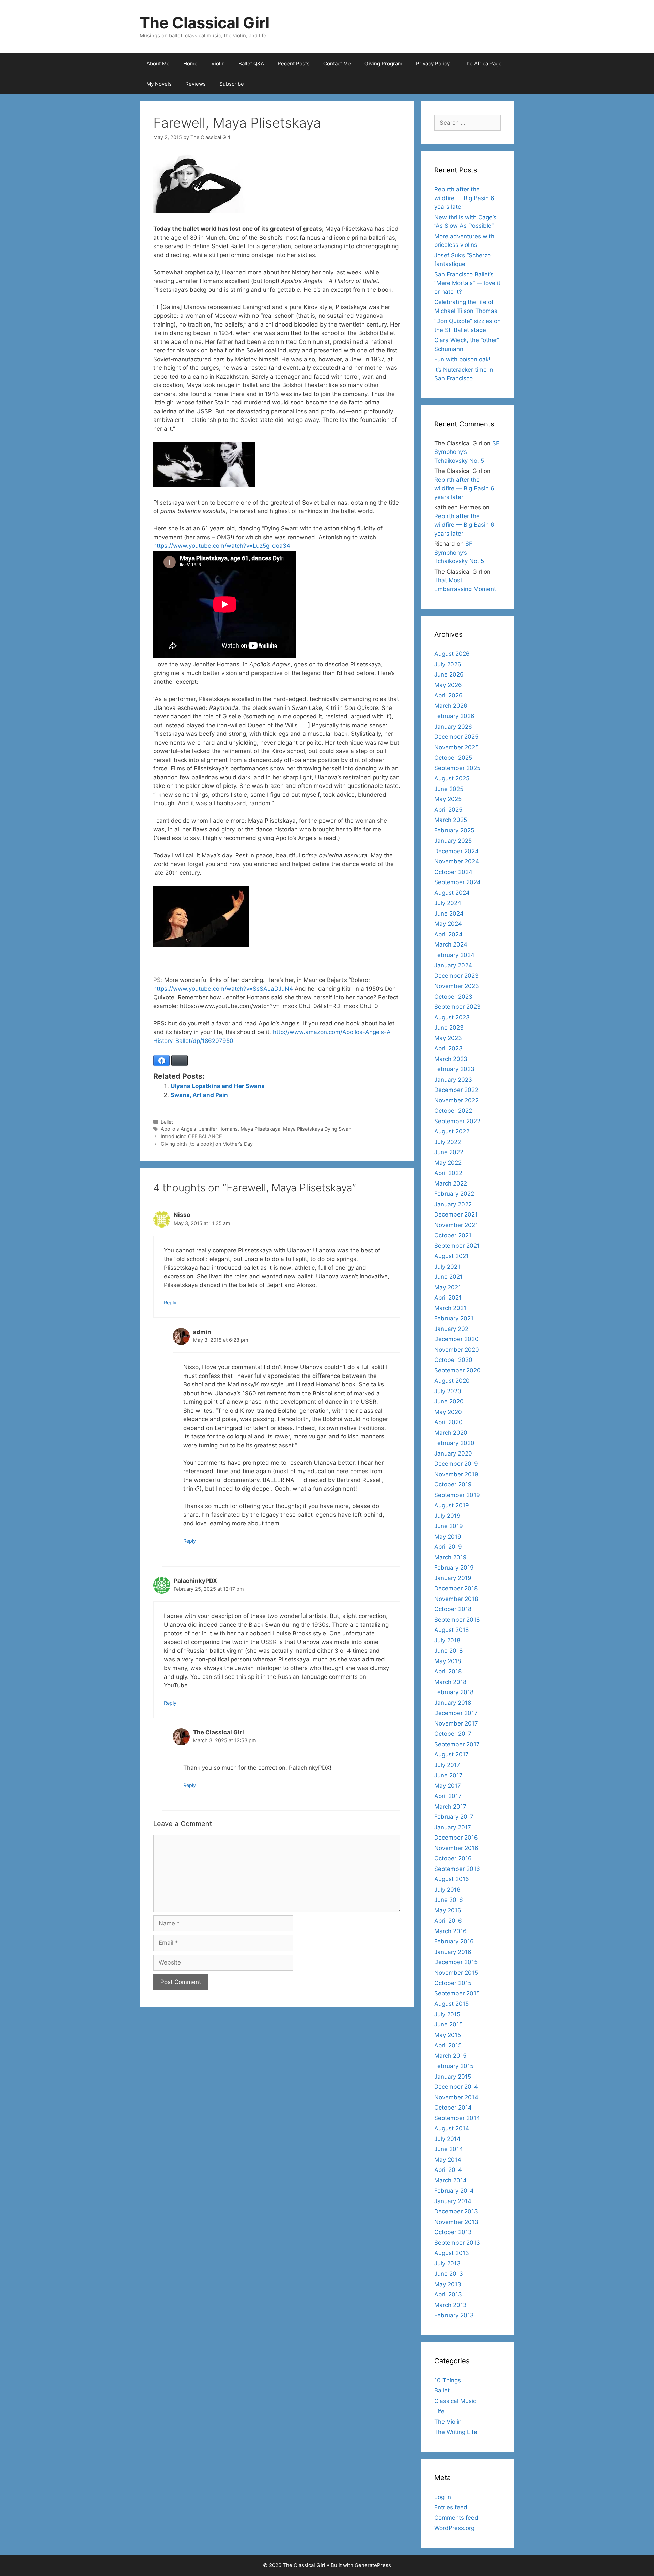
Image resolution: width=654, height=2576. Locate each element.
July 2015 (447, 2014)
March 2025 (451, 820)
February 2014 (454, 2191)
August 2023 (452, 1017)
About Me (158, 63)
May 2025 (448, 799)
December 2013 (456, 2211)
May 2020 (448, 1412)
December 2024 (456, 851)
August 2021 (451, 1256)
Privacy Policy (433, 63)
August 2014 (452, 2128)
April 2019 (448, 1547)
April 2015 (448, 2045)
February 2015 (454, 2066)
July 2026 (448, 664)
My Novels (159, 84)
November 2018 (456, 1599)
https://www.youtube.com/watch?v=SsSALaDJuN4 (223, 989)
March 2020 (451, 1433)
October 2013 (453, 2232)
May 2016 (448, 1910)
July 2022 (448, 1142)
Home (190, 63)
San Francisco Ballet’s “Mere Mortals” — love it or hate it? (467, 283)
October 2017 (453, 1734)
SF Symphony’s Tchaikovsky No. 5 (467, 452)
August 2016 (452, 1879)
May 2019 (448, 1537)
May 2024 (448, 924)
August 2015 (451, 2004)
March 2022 (451, 1183)
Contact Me (337, 63)
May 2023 (448, 1038)
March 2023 (451, 1059)
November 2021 (456, 1225)
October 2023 (453, 997)
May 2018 (448, 1661)
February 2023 (454, 1069)
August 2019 (452, 1505)
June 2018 (448, 1651)
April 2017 (448, 1796)
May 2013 (448, 2284)
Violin (218, 63)
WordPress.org (454, 2528)
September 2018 (457, 1620)
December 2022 (456, 1090)
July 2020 (448, 1391)
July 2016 (447, 1890)
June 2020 (449, 1401)
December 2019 (456, 1464)
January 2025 (453, 841)
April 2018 (448, 1671)
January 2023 (453, 1080)
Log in (443, 2497)
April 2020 (448, 1422)
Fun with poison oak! (462, 359)
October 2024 (453, 872)
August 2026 (452, 654)
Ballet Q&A (251, 63)
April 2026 (448, 695)
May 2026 (448, 685)
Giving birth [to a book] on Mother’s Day (207, 1144)
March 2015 (450, 2056)
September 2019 (457, 1495)
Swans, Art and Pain (199, 1095)
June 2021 (448, 1277)
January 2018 (453, 1703)
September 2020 (457, 1370)
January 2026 (453, 727)
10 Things (448, 2380)
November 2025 (456, 747)
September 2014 (457, 2118)
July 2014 (447, 2139)
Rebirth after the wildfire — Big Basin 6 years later (464, 198)
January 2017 (453, 1827)
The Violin (448, 2422)
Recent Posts (294, 63)
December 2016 (456, 1838)
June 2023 (449, 1028)
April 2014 (448, 2170)
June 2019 (449, 1526)
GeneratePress (373, 2565)
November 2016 (456, 1848)
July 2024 (448, 903)
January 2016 (453, 1952)
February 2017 (454, 1817)
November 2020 (457, 1350)
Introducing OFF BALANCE (191, 1136)
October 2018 (453, 1609)
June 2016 (449, 1900)
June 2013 (449, 2274)
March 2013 (450, 2305)
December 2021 (456, 1214)
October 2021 (453, 1235)
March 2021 (450, 1308)
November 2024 (457, 861)
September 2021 (457, 1246)
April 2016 (448, 1921)
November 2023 (457, 986)
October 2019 (453, 1484)
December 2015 (456, 1962)
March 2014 (450, 2180)
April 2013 (448, 2294)
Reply (170, 1302)
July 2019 (447, 1516)
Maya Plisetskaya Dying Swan (317, 1129)
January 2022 (453, 1204)
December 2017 (456, 1713)
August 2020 (452, 1381)
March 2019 (450, 1557)
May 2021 (448, 1287)
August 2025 (452, 778)
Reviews (196, 84)
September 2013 (457, 2243)
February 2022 (454, 1194)
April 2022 (448, 1173)
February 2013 (454, 2315)
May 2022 (448, 1163)
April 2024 (448, 934)
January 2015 (453, 2077)
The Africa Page (482, 63)
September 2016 (457, 1869)
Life (439, 2411)
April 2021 (448, 1298)
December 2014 (456, 2087)
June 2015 (448, 2024)
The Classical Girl (205, 23)
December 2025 (456, 737)
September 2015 (457, 1993)
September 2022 (457, 1121)
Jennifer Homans (218, 1129)
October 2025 (453, 758)
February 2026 (454, 716)
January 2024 (453, 965)
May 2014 (448, 2160)
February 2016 (454, 1941)
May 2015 (448, 2035)
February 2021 (454, 1318)
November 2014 (456, 2097)
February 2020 (454, 1443)
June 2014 (449, 2149)
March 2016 (450, 1931)
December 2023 (456, 976)
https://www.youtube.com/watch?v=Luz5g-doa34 (222, 546)
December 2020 (456, 1339)
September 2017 (457, 1744)
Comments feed (456, 2518)
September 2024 (457, 882)
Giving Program (383, 63)
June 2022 (449, 1152)
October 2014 (453, 2108)
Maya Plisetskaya (260, 1129)
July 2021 (447, 1267)
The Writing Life (456, 2432)
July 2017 (447, 1765)
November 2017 (456, 1723)
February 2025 (454, 830)
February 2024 (454, 955)
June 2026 (449, 674)
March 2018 (450, 1682)
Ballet (167, 1122)
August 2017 (451, 1754)
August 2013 (452, 2253)
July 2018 (447, 1640)
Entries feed (451, 2507)
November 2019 (456, 1474)
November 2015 (456, 1973)
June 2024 (449, 913)
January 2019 (453, 1578)
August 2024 (452, 893)
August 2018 (451, 1630)
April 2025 (448, 810)
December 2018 (456, 1588)
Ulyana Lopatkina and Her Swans (218, 1086)
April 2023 (448, 1048)
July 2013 (447, 2263)
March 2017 (450, 1807)
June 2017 (448, 1775)
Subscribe (232, 84)
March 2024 (451, 944)
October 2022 (453, 1111)
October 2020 (453, 1360)
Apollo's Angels (178, 1129)
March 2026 (451, 706)
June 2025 (449, 789)
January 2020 (453, 1453)
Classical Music (455, 2401)
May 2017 (448, 1786)
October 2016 (453, 1858)
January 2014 (453, 2201)
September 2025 (457, 768)
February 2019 (454, 1568)
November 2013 (456, 2222)
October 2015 (453, 1983)
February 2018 (454, 1692)
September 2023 (457, 1007)
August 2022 (452, 1131)
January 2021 (453, 1329)
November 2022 (456, 1100)
